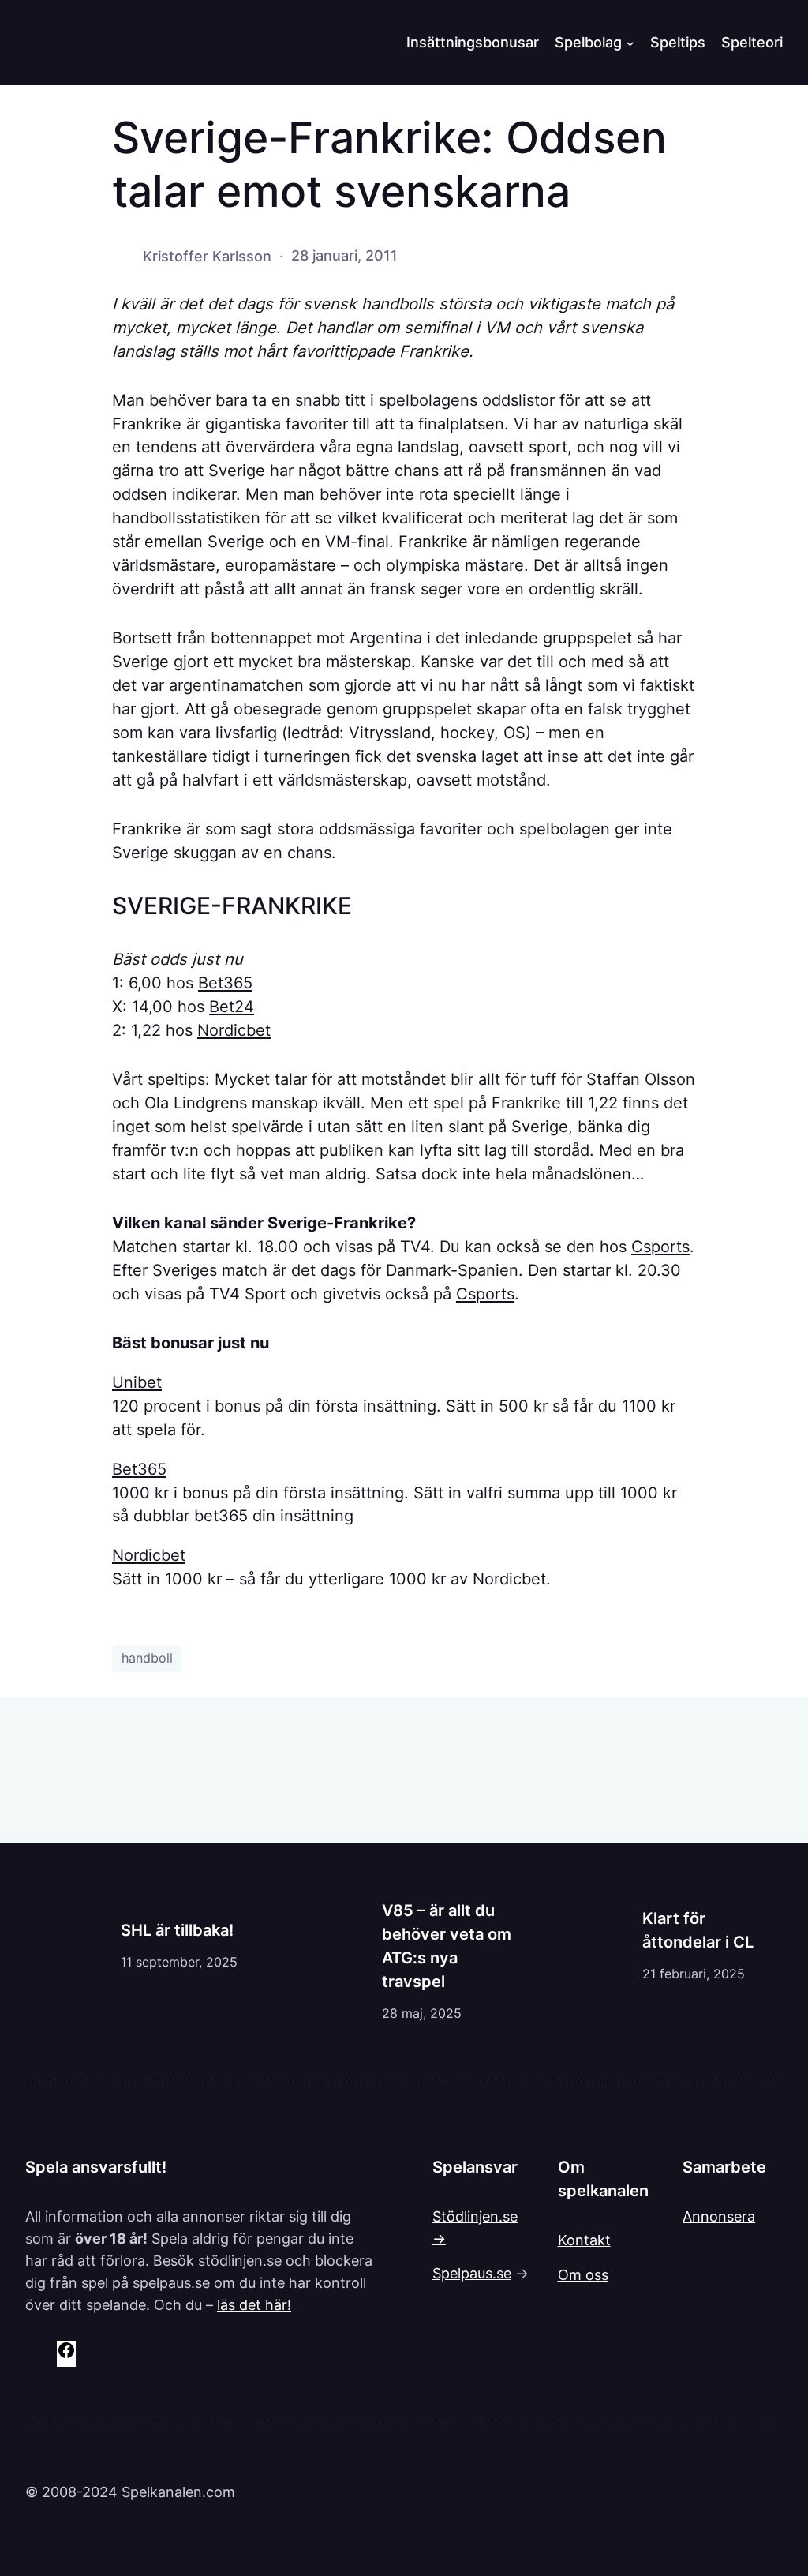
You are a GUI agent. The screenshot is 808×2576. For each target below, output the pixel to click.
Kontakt (584, 2240)
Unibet (137, 1382)
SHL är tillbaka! (177, 1930)
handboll (147, 1658)
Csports (660, 1247)
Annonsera (719, 2216)
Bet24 (232, 1007)
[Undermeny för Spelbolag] (630, 42)
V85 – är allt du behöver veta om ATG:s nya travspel (447, 1946)
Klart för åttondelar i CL (698, 1930)
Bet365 (225, 983)
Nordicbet (234, 1030)
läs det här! (254, 2304)
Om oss (583, 2274)
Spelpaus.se (472, 2273)
